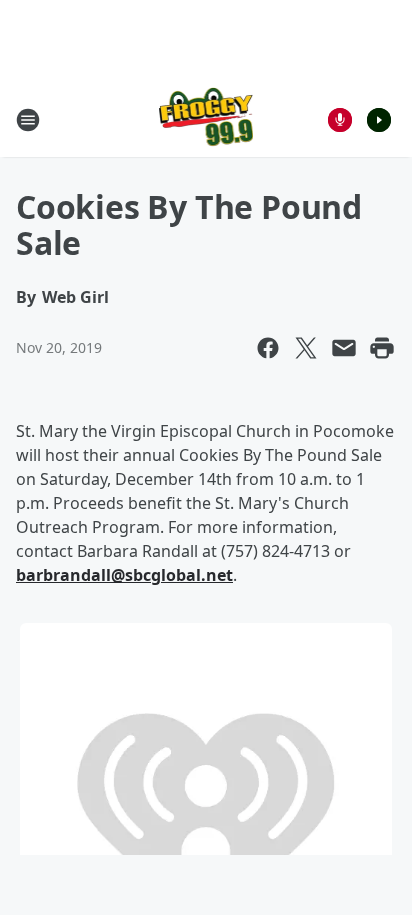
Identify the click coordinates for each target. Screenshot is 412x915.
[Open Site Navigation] (28, 120)
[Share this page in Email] (344, 348)
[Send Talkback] (340, 120)
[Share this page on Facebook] (268, 348)
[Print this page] (382, 348)
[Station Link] (206, 119)
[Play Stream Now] (379, 120)
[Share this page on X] (306, 348)
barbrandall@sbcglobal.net (124, 575)
